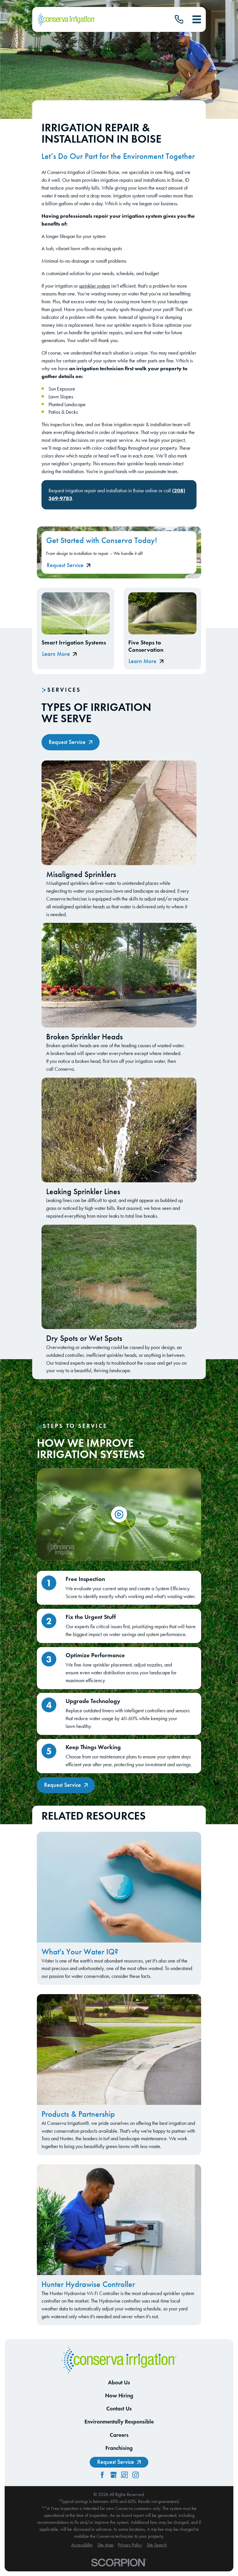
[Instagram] (136, 2475)
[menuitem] (82, 2545)
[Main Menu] (197, 19)
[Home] (66, 20)
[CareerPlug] (125, 2475)
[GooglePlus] (113, 2475)
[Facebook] (102, 2475)
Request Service (65, 565)
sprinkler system (94, 286)
